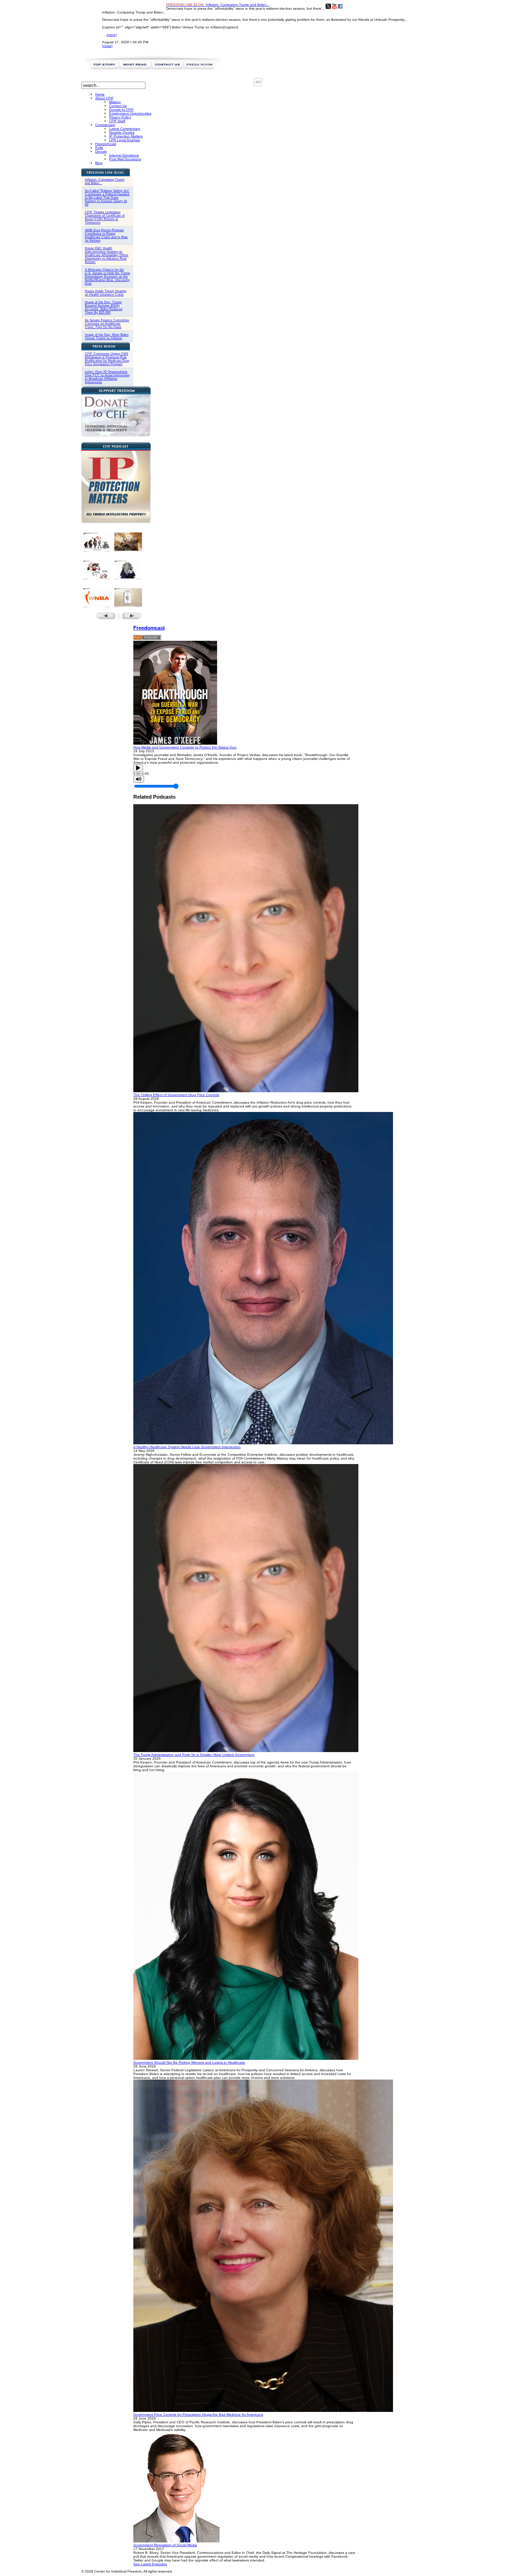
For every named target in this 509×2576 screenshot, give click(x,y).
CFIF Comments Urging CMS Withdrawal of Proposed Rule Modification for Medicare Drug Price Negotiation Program (107, 359)
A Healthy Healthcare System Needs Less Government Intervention (187, 1447)
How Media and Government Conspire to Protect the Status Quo (185, 747)
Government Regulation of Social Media (165, 2545)
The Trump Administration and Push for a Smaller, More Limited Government (194, 1755)
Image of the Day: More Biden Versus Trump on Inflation (107, 336)
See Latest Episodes (150, 2564)
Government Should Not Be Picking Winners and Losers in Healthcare (189, 2062)
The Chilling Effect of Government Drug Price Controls (176, 1095)
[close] (107, 46)
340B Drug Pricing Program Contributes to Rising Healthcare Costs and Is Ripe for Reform (106, 235)
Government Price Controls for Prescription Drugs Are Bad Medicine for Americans (198, 2415)
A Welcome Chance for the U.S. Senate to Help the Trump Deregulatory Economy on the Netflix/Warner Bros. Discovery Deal (107, 277)
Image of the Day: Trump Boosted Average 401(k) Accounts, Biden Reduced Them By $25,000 (104, 307)
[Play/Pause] (138, 768)
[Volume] (139, 779)
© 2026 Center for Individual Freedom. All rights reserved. (127, 2571)
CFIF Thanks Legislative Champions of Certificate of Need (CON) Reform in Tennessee (105, 217)
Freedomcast (149, 628)
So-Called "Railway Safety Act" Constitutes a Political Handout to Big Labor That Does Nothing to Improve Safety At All (107, 198)
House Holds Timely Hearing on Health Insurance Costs (106, 293)
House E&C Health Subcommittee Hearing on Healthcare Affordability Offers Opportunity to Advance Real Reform (107, 255)
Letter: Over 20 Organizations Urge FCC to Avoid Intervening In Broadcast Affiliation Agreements (107, 377)
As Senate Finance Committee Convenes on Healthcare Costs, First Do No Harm (107, 324)
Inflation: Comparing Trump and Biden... (218, 5)
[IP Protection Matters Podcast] (116, 522)
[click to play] (175, 743)
